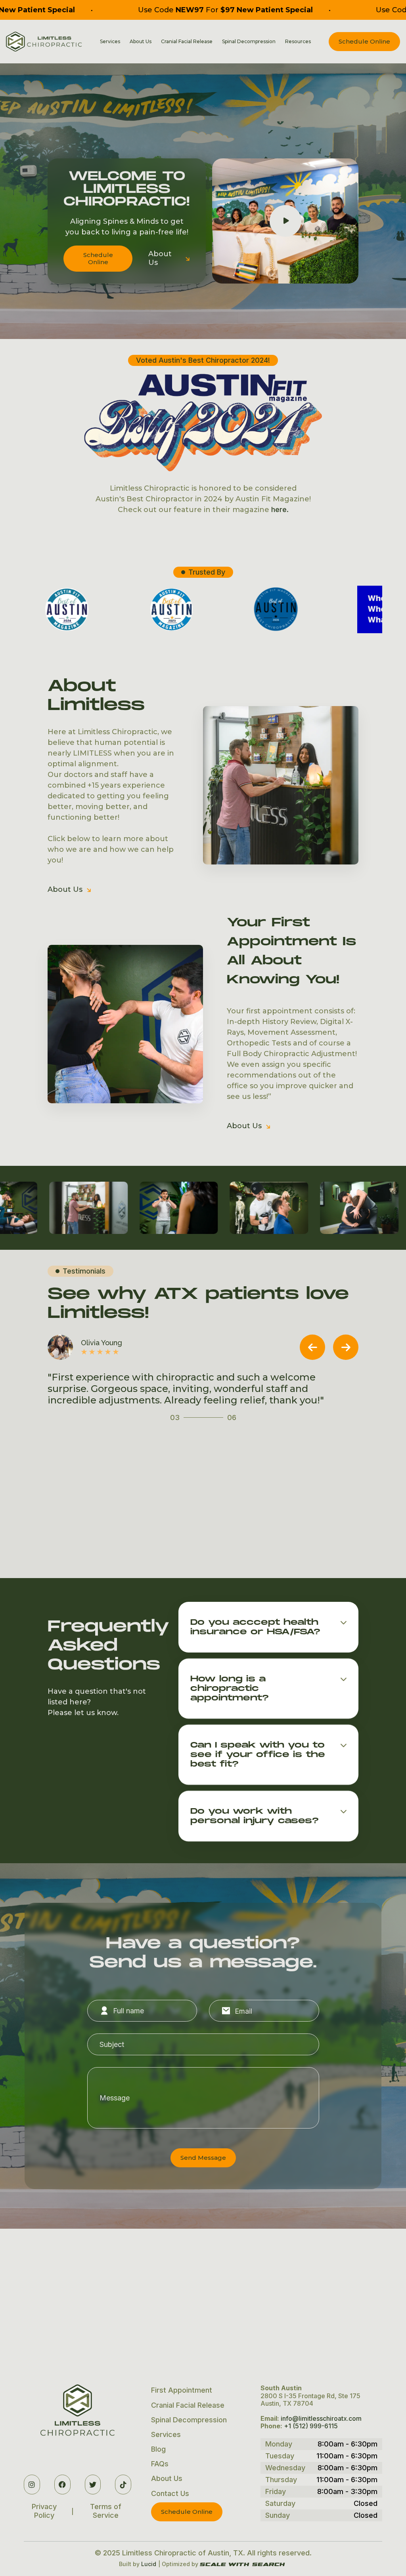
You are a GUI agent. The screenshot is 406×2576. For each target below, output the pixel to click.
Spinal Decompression (249, 42)
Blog (158, 2449)
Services (166, 2434)
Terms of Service (106, 2511)
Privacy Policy (44, 2511)
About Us (169, 258)
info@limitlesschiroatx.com (321, 2418)
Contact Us (170, 2493)
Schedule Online (364, 41)
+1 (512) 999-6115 (311, 2426)
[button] (110, 42)
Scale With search (242, 2565)
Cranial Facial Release (187, 42)
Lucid (149, 2564)
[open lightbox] (76, 1208)
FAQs (160, 2464)
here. (280, 509)
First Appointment (182, 2390)
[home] (44, 42)
